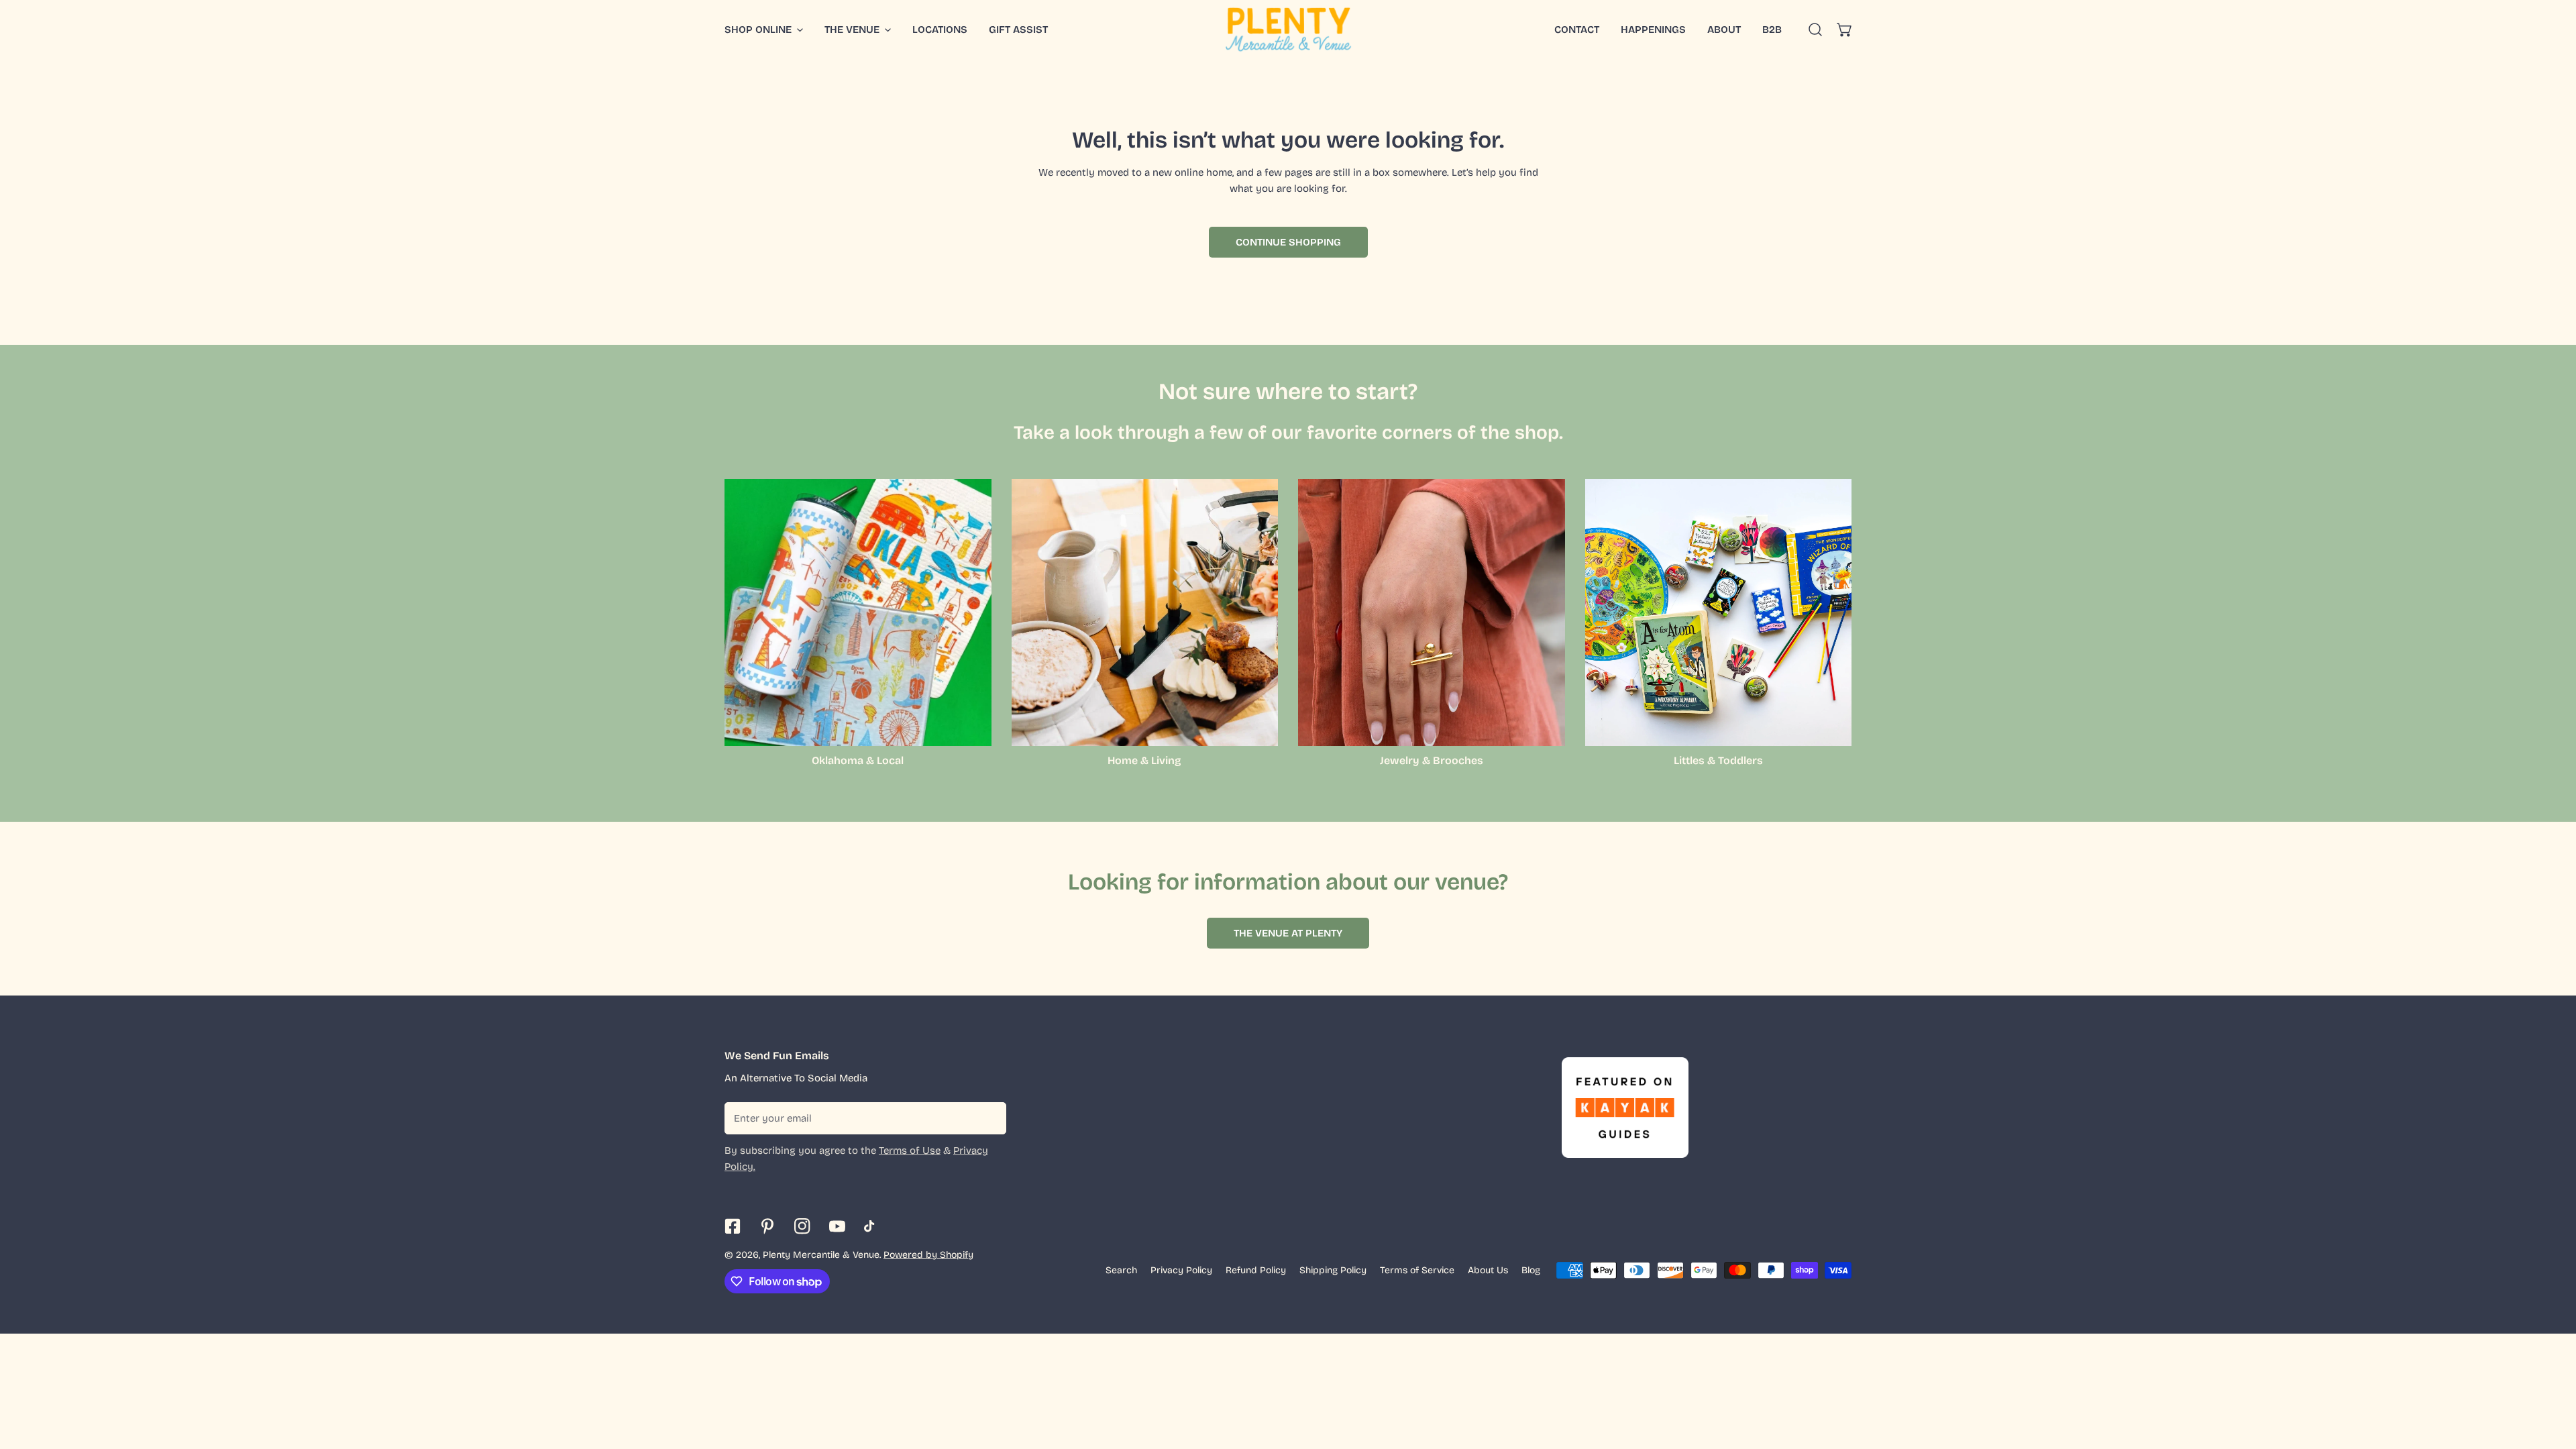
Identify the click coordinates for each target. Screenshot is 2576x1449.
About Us (1488, 1270)
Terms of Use (910, 1150)
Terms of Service (1417, 1270)
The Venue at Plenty (1288, 933)
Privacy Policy (1181, 1270)
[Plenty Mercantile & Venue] (1288, 30)
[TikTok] (872, 1226)
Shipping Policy (1333, 1270)
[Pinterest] (767, 1226)
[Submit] (989, 1118)
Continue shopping (1288, 242)
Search (1121, 1270)
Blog (1531, 1270)
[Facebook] (733, 1226)
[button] (1845, 30)
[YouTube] (837, 1226)
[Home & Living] (1145, 612)
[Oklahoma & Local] (858, 612)
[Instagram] (802, 1226)
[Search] (1815, 30)
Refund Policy (1256, 1270)
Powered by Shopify (928, 1255)
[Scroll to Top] (2552, 1378)
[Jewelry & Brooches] (1432, 612)
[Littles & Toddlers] (1719, 612)
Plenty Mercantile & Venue (821, 1255)
